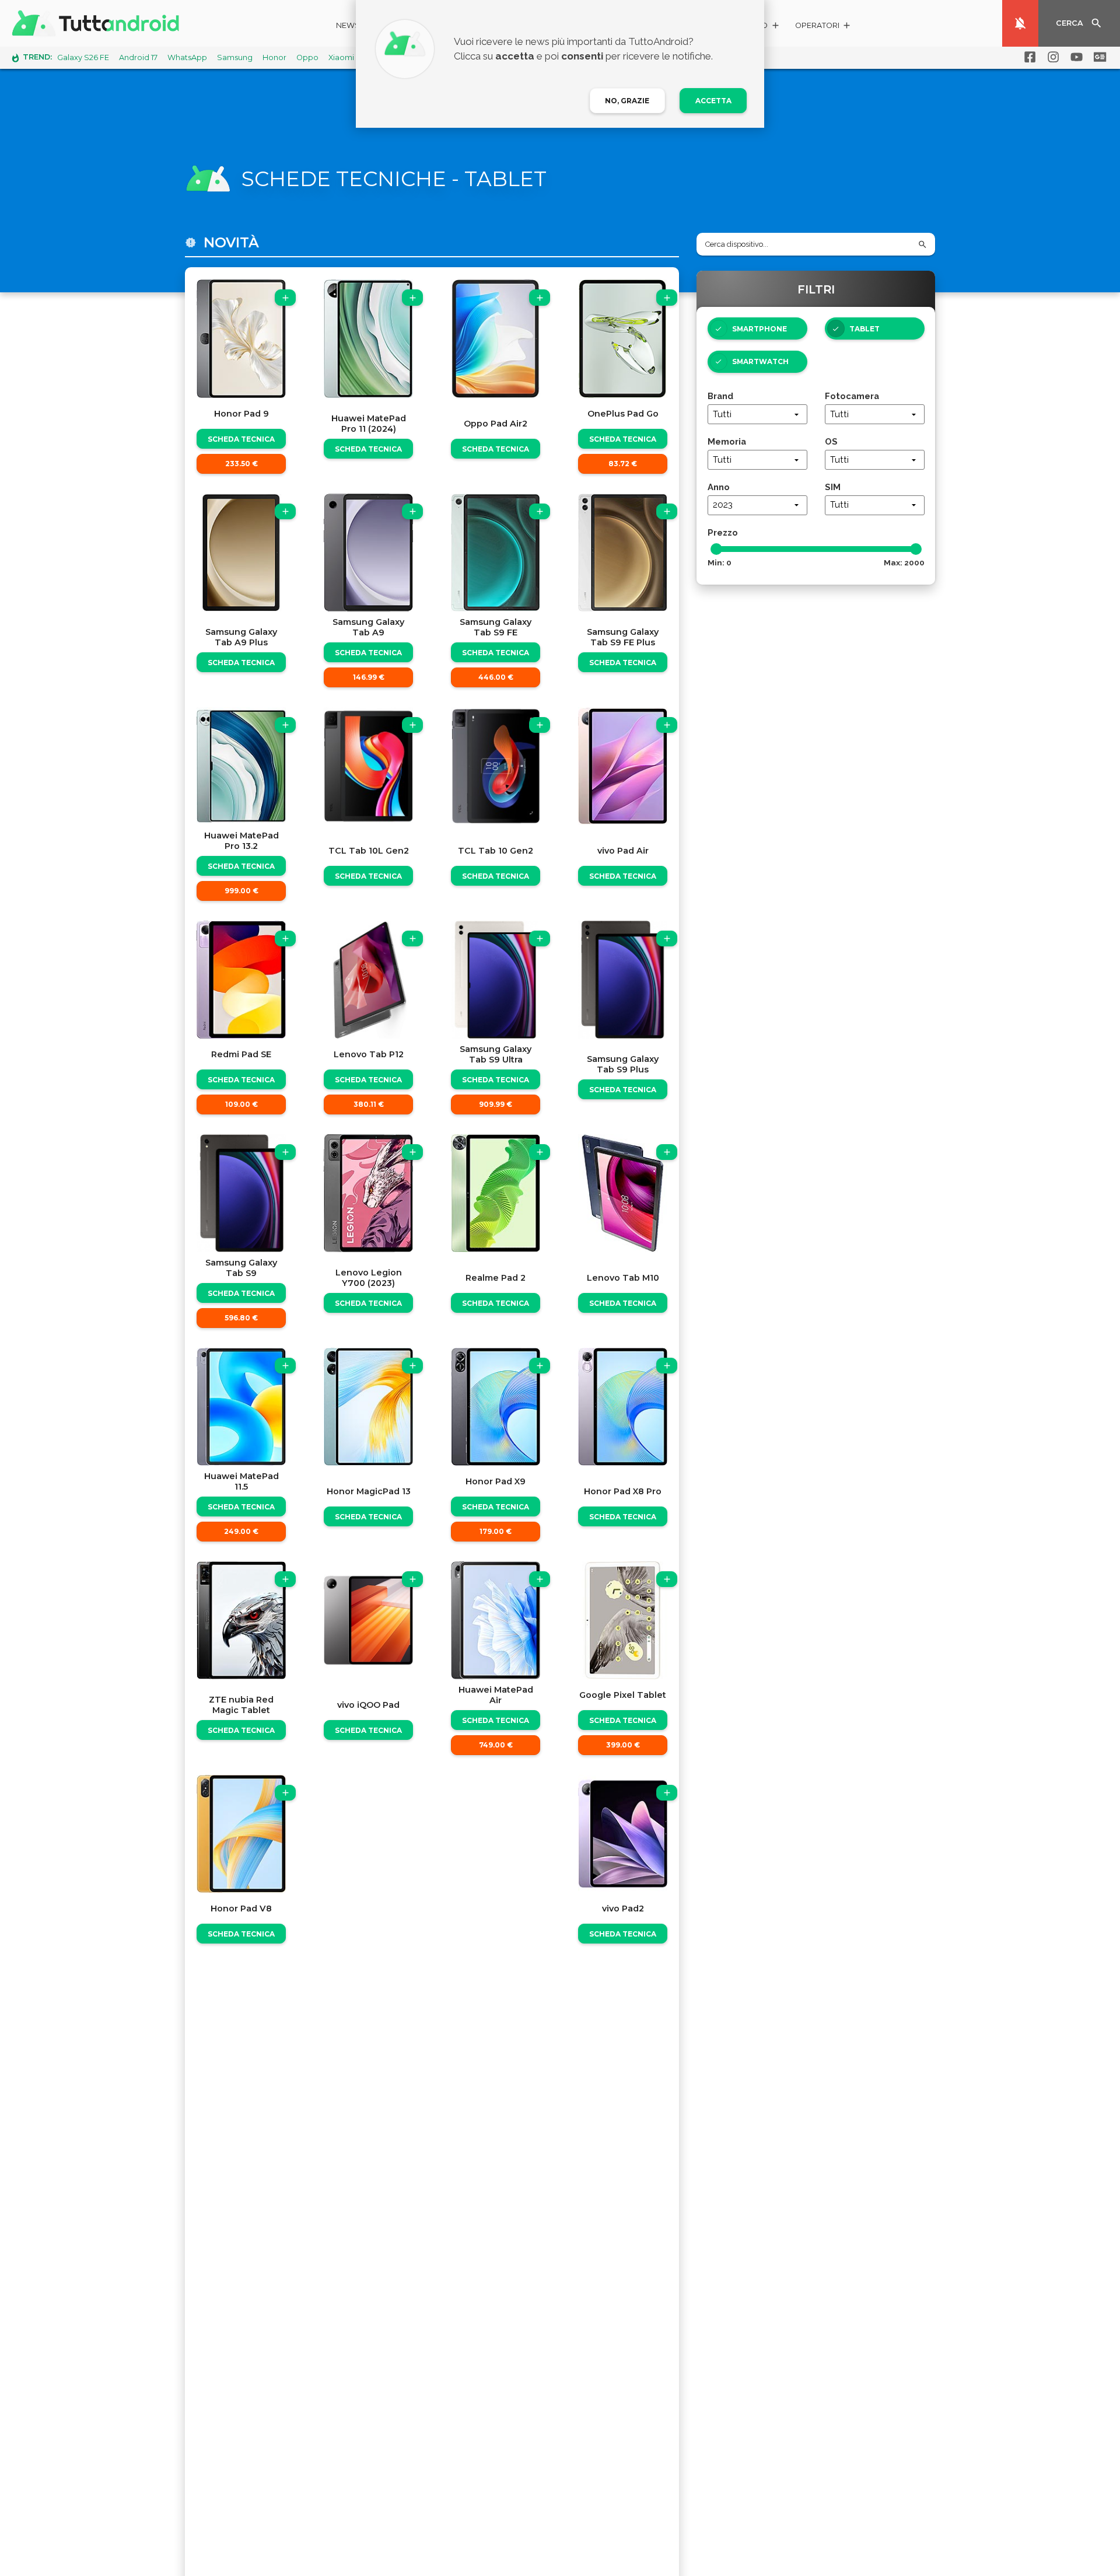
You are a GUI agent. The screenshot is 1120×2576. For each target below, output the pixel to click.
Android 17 (138, 57)
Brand (720, 396)
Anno (719, 487)
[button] (823, 27)
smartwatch (760, 361)
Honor (274, 57)
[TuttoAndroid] (98, 23)
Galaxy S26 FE (83, 57)
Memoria (727, 441)
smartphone (759, 329)
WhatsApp (187, 57)
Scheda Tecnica (241, 439)
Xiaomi (341, 57)
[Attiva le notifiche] (1020, 23)
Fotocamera (852, 396)
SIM (833, 487)
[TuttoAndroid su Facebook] (1028, 57)
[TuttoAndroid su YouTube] (1074, 57)
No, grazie (627, 101)
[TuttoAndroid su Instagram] (1051, 57)
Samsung (235, 57)
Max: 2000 (904, 562)
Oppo (307, 57)
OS (831, 441)
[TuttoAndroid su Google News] (1098, 57)
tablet (864, 329)
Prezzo (723, 532)
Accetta (713, 101)
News (348, 25)
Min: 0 (720, 562)
